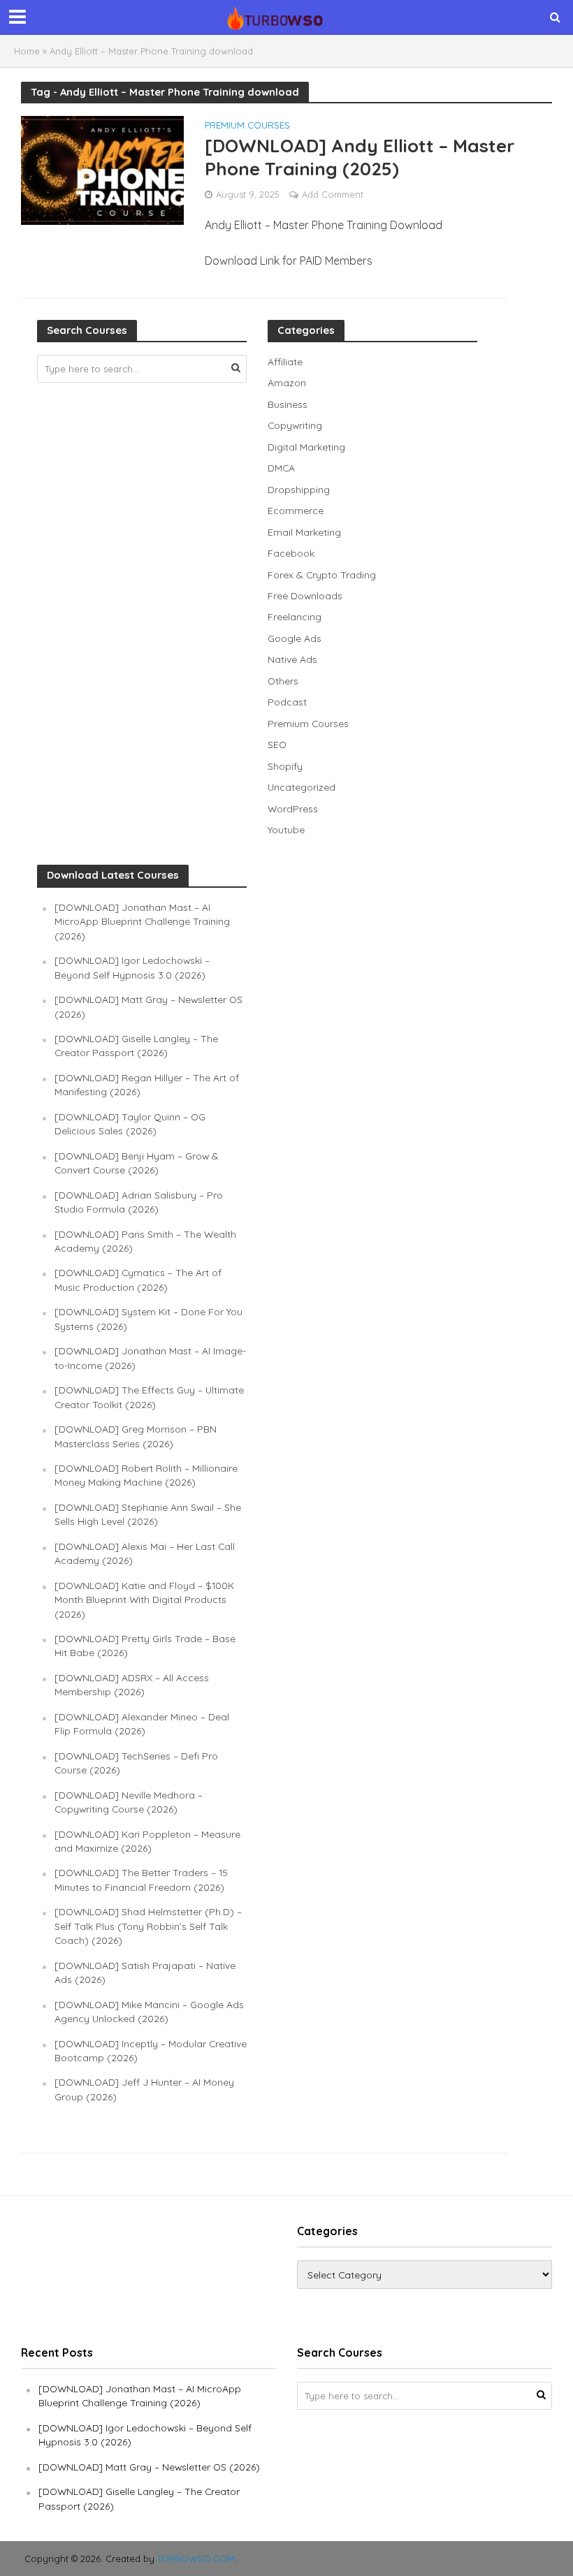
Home (27, 51)
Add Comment (333, 194)
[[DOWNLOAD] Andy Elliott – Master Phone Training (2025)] (102, 169)
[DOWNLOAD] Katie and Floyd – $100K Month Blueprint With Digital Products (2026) (144, 1600)
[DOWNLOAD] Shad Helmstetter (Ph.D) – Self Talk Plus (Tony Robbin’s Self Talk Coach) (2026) (148, 1926)
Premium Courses (247, 126)
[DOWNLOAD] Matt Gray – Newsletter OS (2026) (149, 2467)
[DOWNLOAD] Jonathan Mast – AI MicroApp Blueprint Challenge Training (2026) (142, 921)
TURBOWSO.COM (196, 2559)
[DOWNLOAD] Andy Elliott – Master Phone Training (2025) (360, 157)
